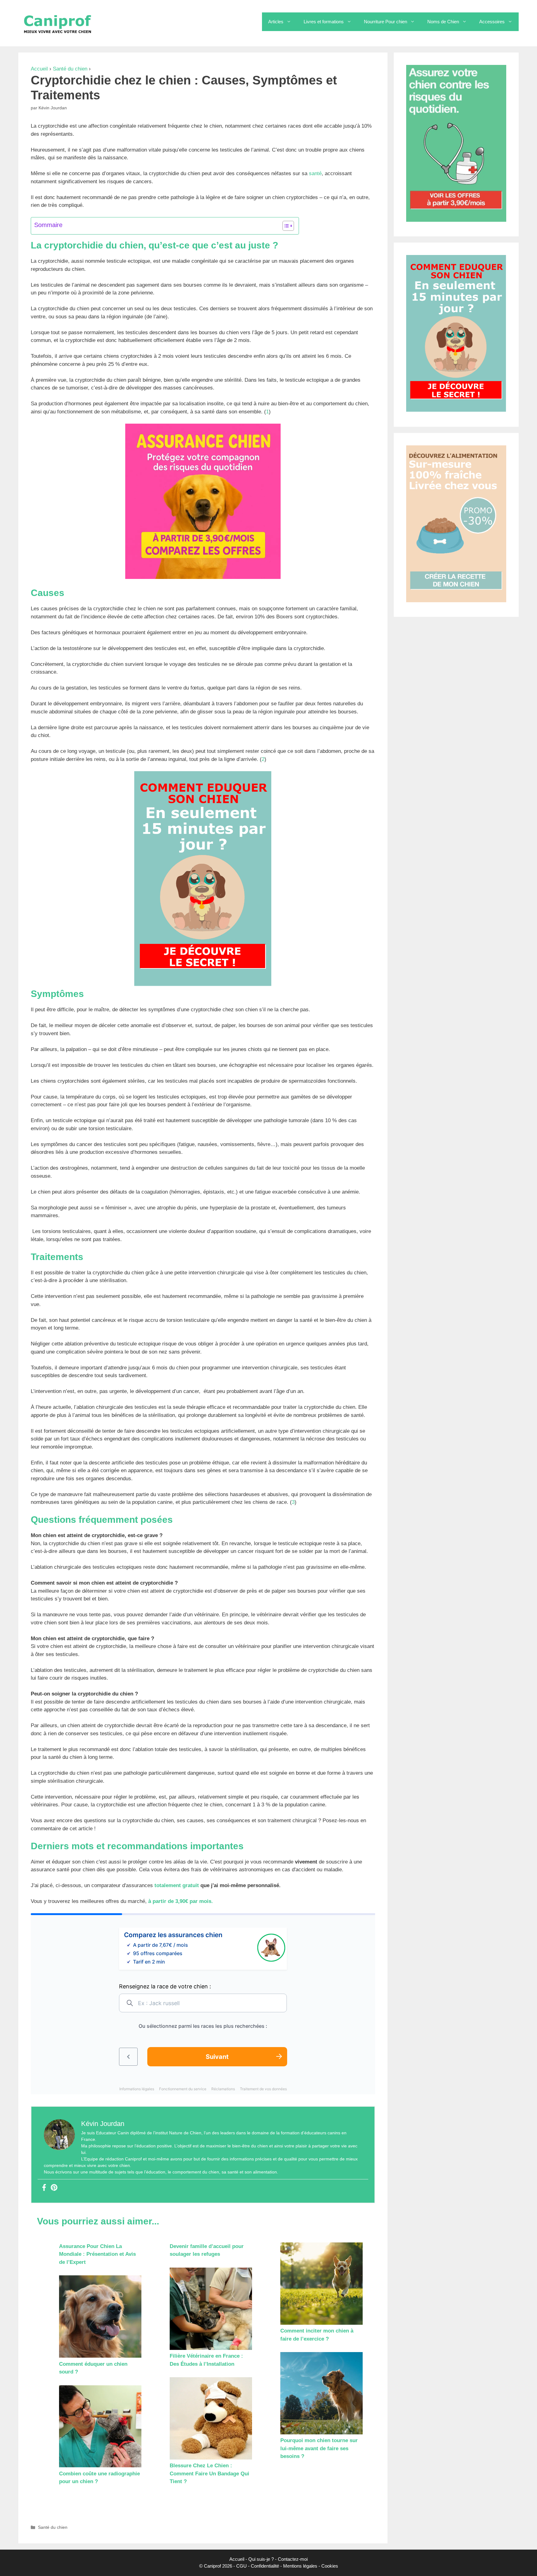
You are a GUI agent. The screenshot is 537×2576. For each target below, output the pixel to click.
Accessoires (492, 22)
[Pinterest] (54, 2188)
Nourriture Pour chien (386, 22)
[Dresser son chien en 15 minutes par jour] (203, 984)
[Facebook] (44, 2188)
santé (315, 173)
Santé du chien (70, 69)
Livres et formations (324, 22)
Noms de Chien (443, 22)
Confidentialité (265, 2566)
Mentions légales (300, 2566)
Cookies (330, 2566)
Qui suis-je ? (261, 2559)
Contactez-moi (293, 2559)
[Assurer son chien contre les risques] (203, 577)
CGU (241, 2566)
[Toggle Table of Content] (285, 226)
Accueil (39, 69)
